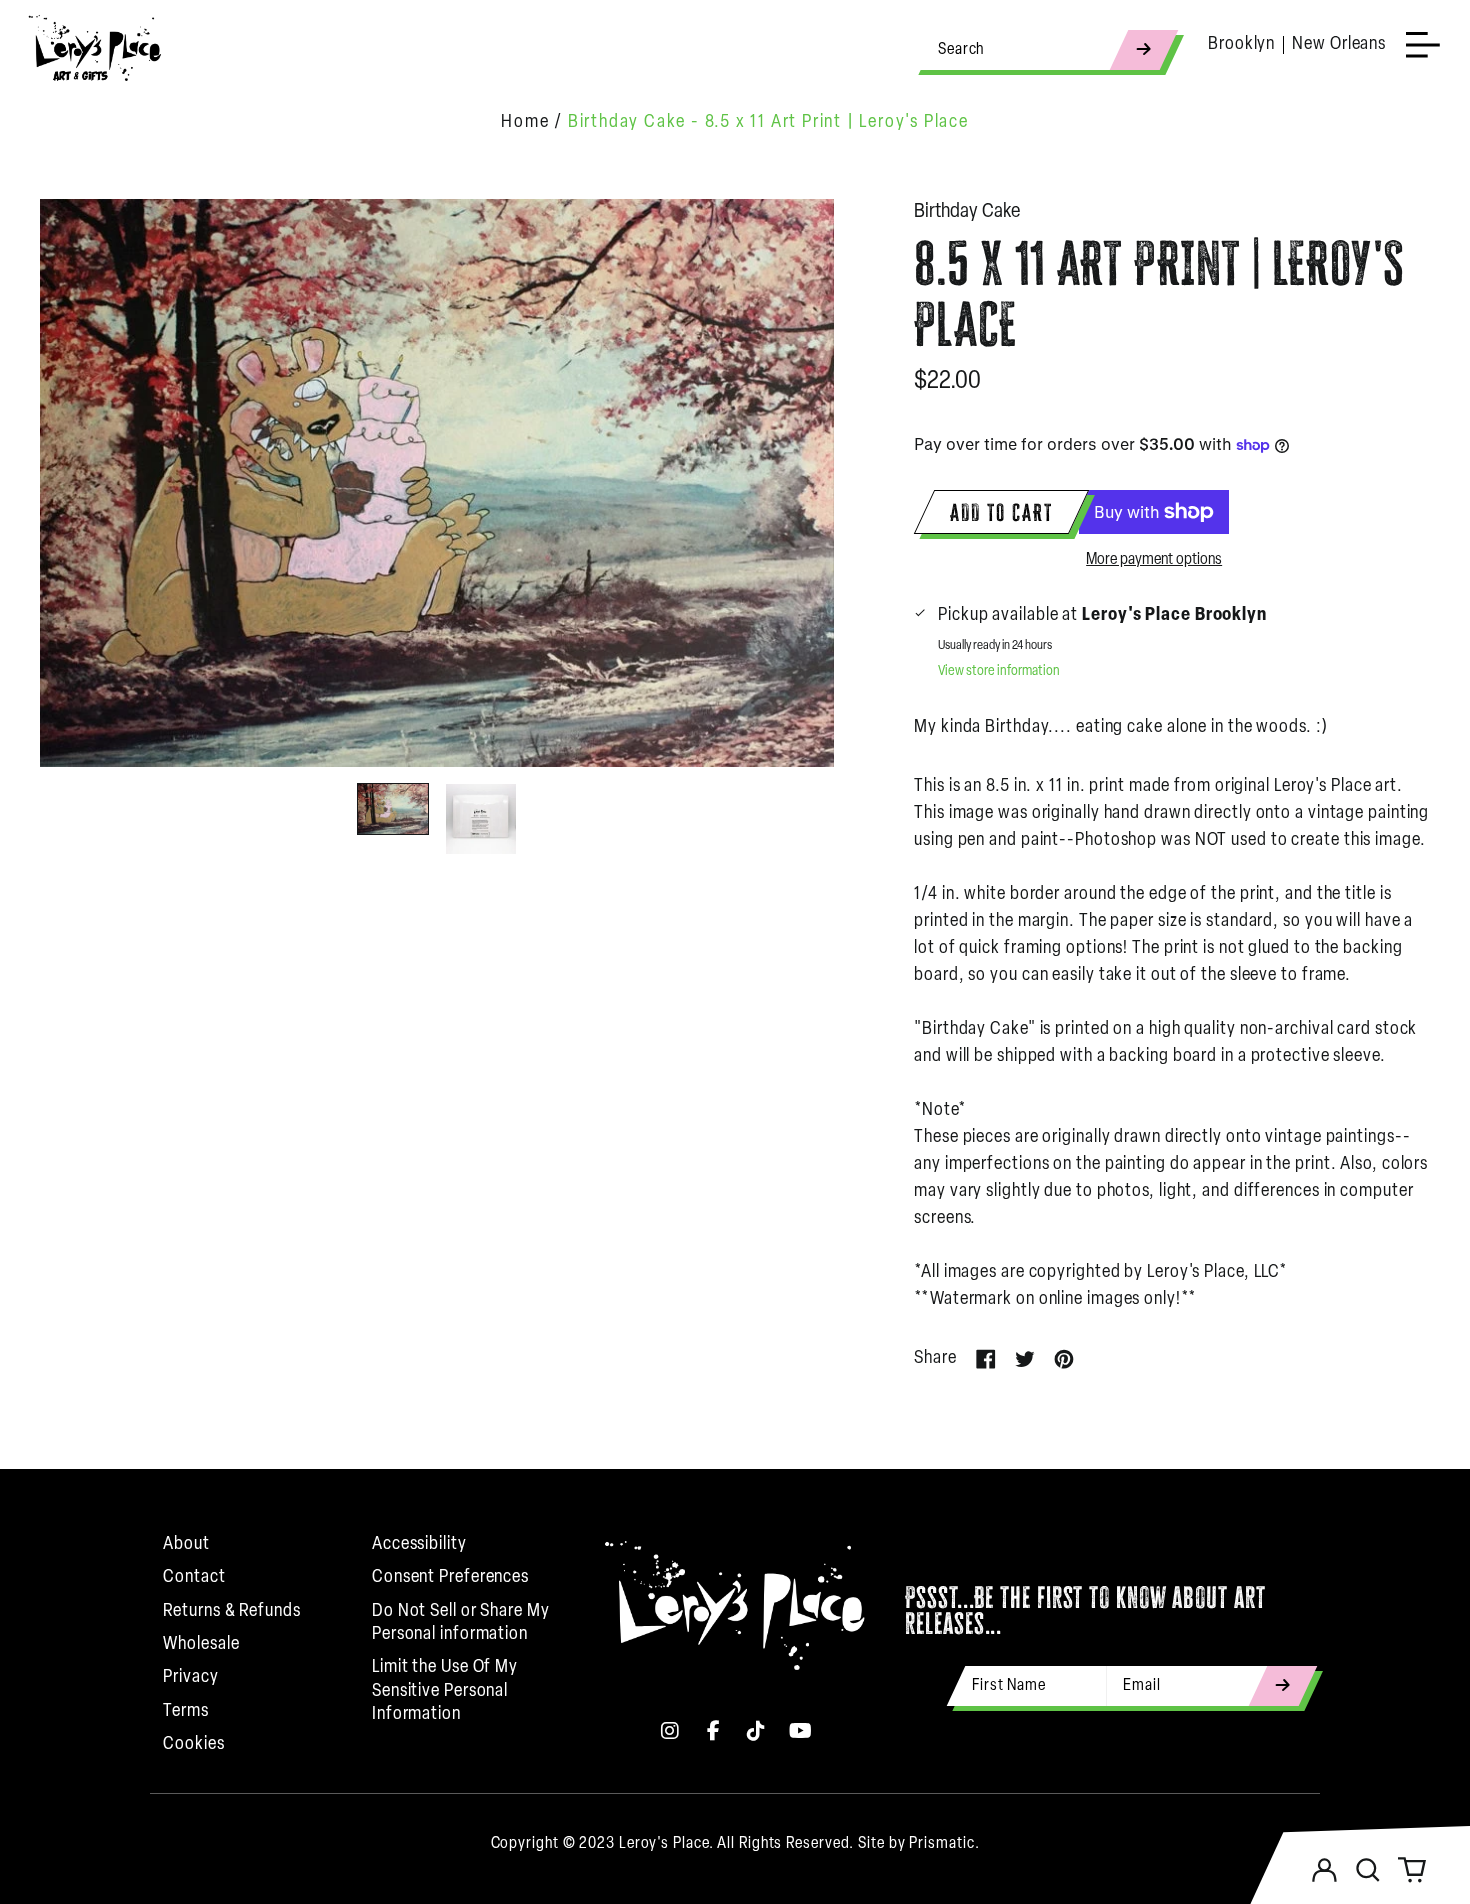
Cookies (193, 1745)
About (186, 1545)
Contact (194, 1578)
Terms (186, 1712)
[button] (1368, 1870)
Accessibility (419, 1545)
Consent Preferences (450, 1578)
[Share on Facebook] (986, 1359)
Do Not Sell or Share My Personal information (461, 1623)
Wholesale (201, 1645)
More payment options (1154, 560)
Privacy (190, 1678)
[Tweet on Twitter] (1025, 1359)
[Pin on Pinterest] (1064, 1359)
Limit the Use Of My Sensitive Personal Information (445, 1691)
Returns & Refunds (231, 1612)
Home (525, 123)
